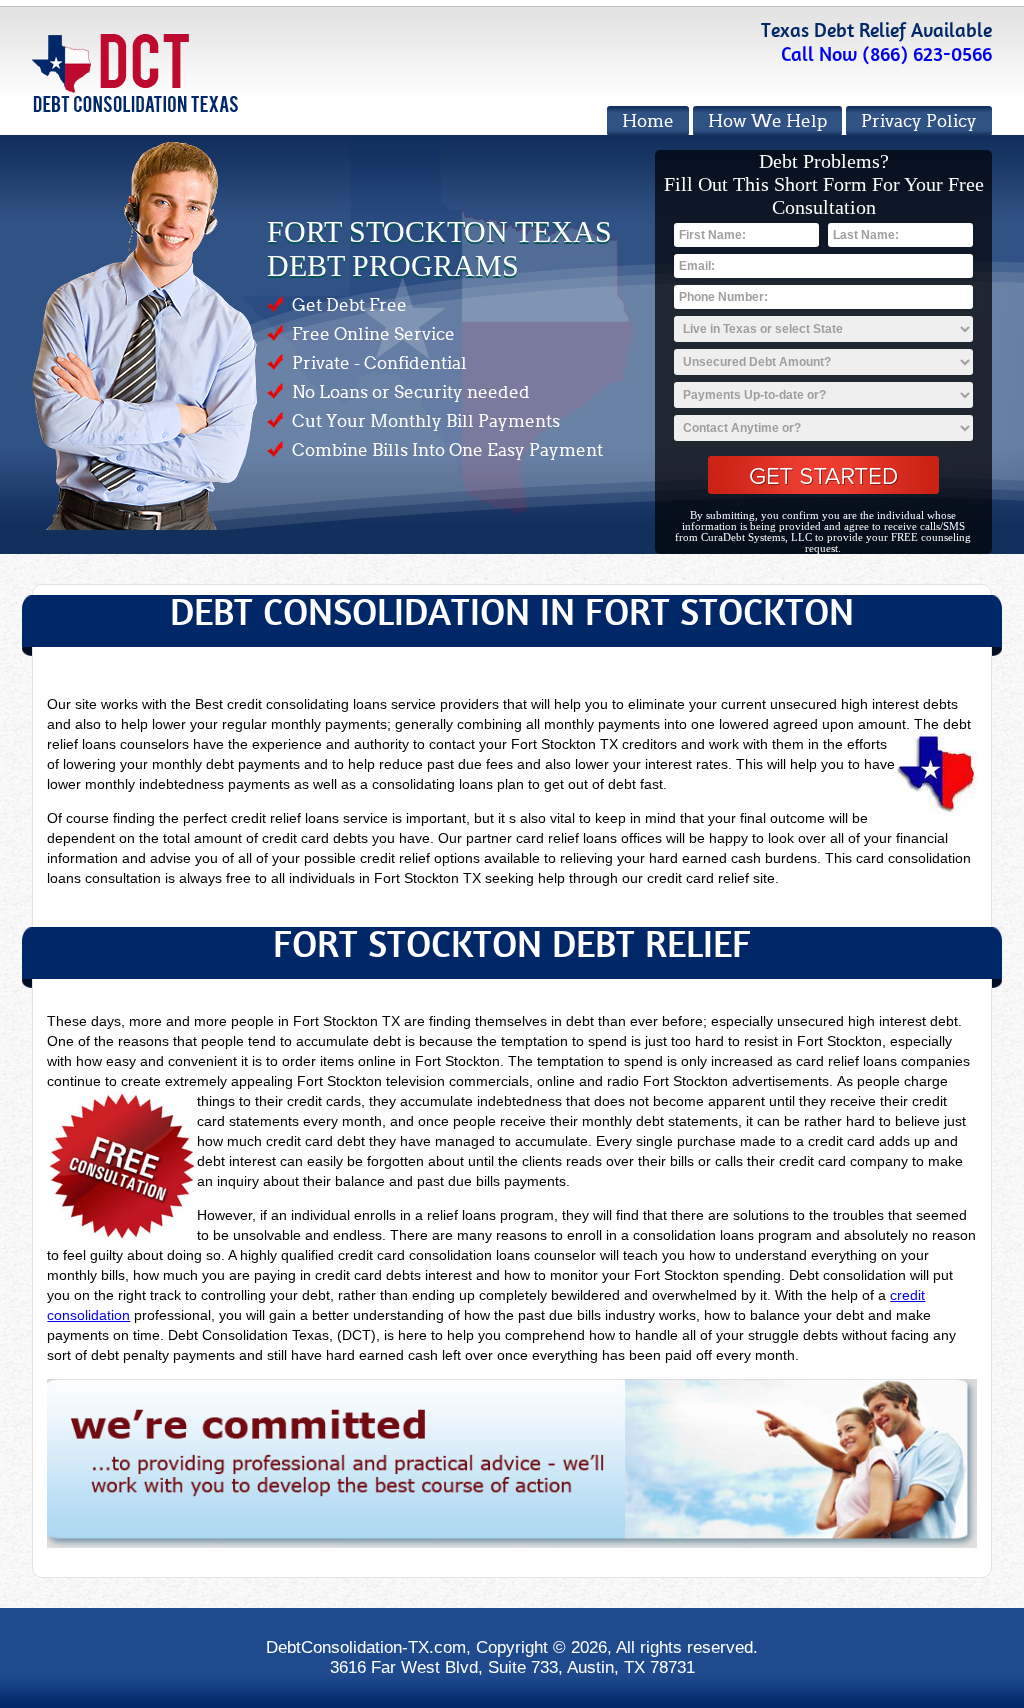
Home (648, 121)
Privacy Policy (919, 121)
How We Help (767, 121)
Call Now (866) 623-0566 (886, 54)
